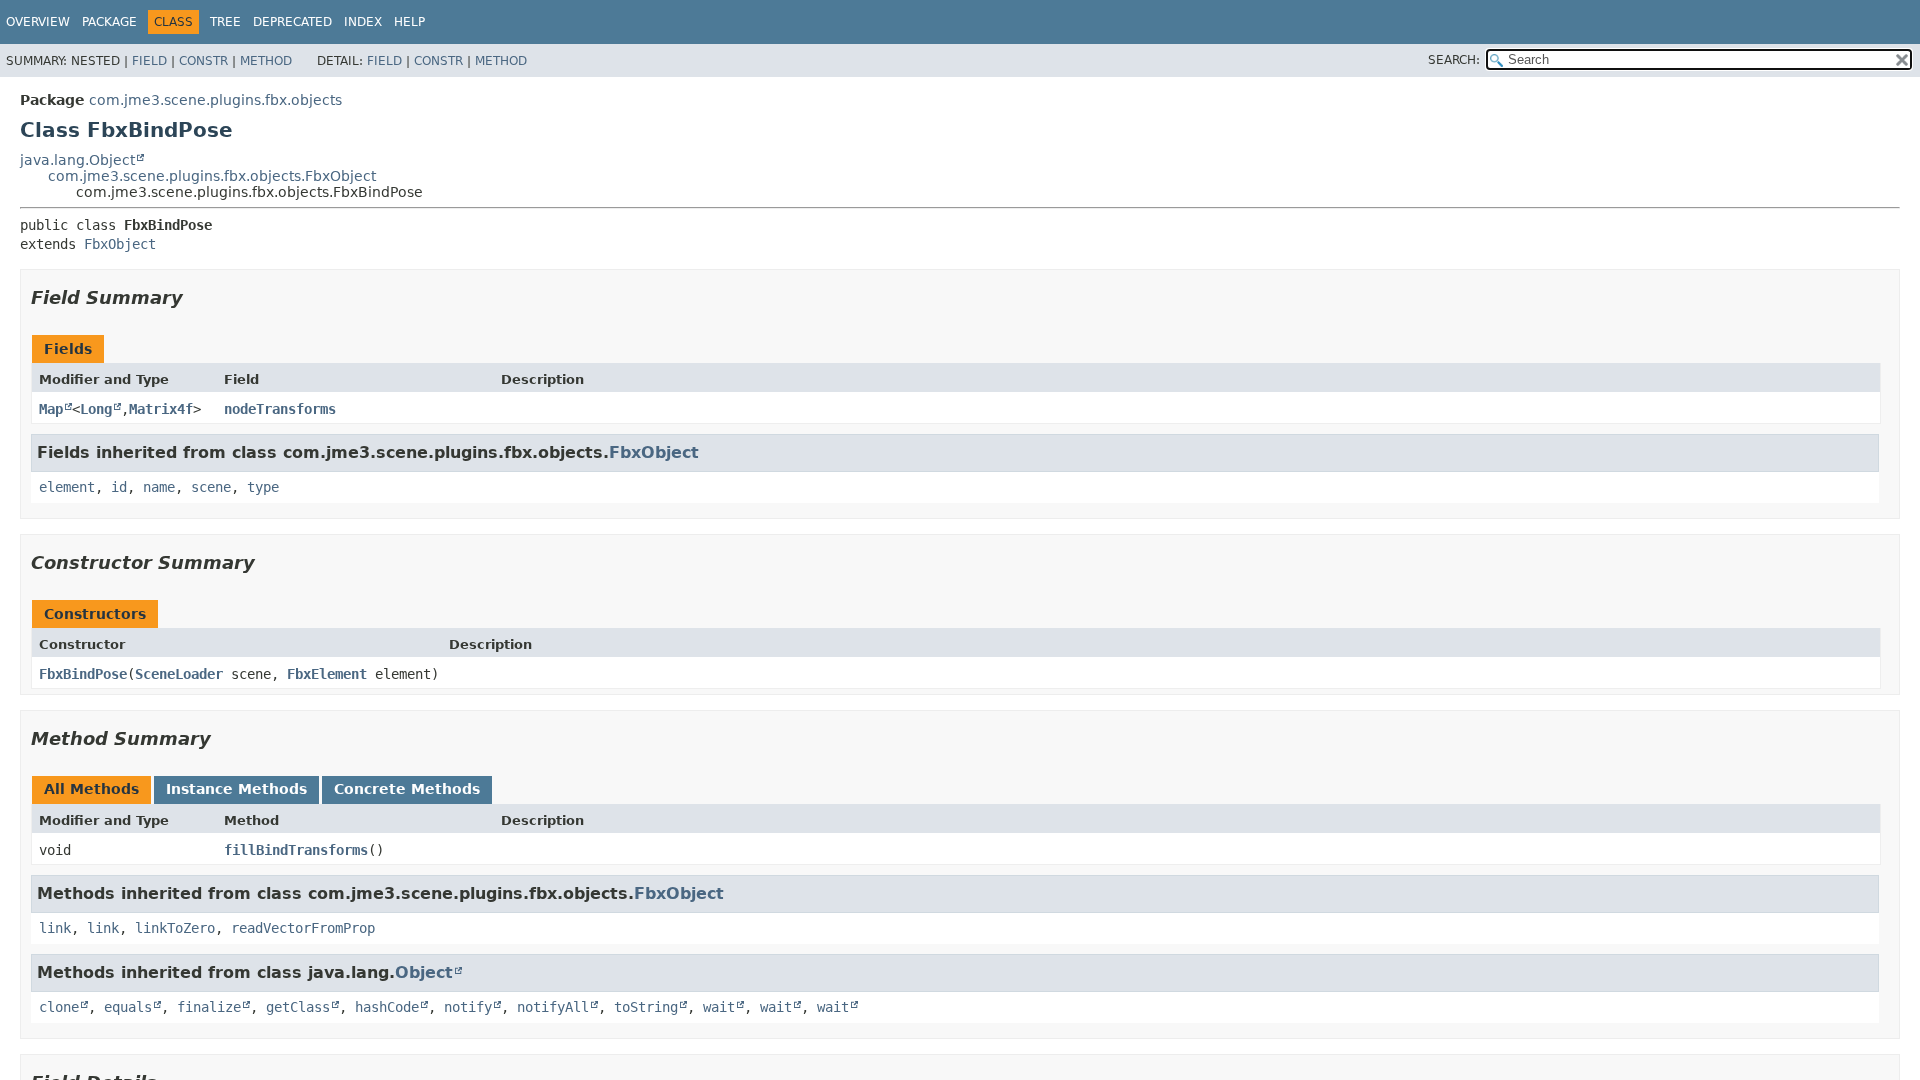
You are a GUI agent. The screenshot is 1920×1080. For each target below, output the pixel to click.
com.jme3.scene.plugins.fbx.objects (215, 100)
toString (646, 1007)
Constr (203, 61)
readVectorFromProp (303, 928)
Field (149, 61)
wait (719, 1007)
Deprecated (292, 22)
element (67, 487)
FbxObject (120, 244)
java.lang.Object (77, 160)
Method (266, 61)
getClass (298, 1007)
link (55, 928)
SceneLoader (179, 674)
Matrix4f (161, 409)
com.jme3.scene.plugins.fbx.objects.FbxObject (212, 176)
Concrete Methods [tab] (407, 789)
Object (424, 972)
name (159, 487)
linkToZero (175, 928)
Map (51, 409)
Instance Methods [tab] (236, 789)
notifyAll (553, 1007)
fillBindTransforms (296, 850)
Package (109, 22)
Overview (38, 22)
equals (128, 1007)
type (263, 487)
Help (409, 22)
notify (468, 1007)
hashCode (387, 1007)
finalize (209, 1007)
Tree (225, 22)
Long (96, 409)
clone (59, 1007)
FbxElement (327, 674)
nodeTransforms (280, 409)
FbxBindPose (83, 674)
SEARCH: (1454, 60)
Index (363, 22)
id (119, 487)
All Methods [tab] (91, 789)
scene (211, 487)
